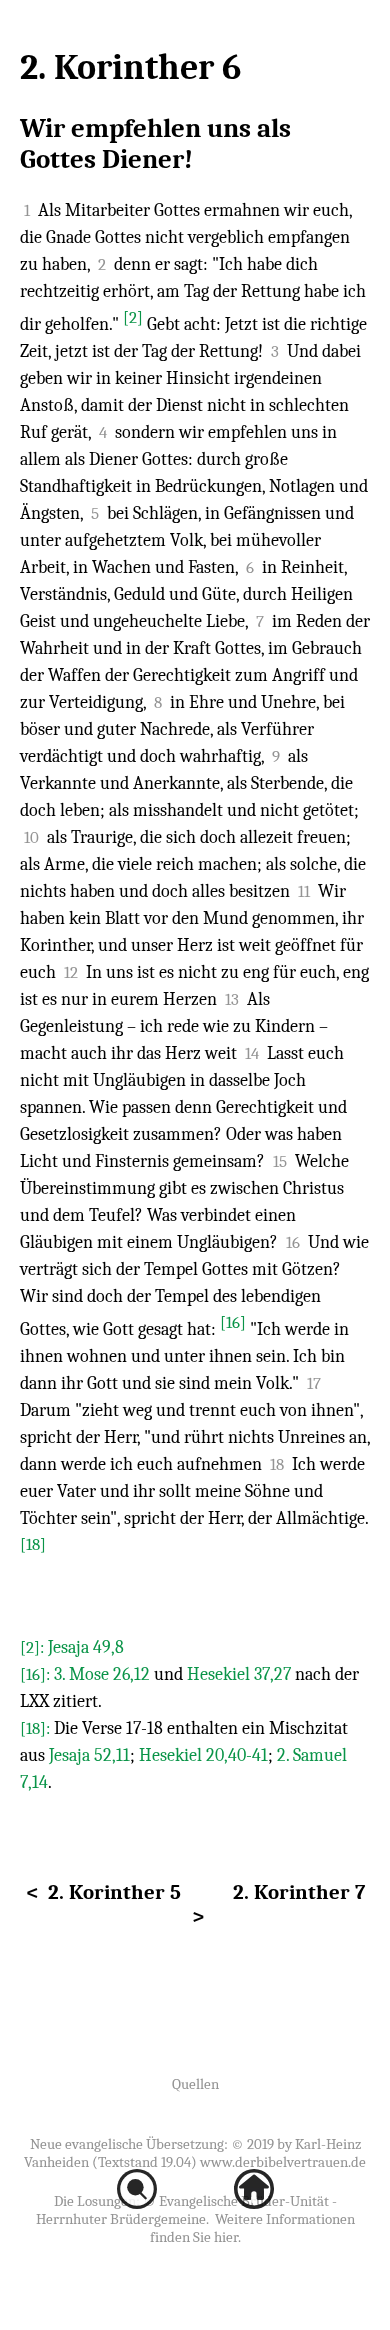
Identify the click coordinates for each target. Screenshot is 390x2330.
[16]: (37, 1674)
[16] (233, 1322)
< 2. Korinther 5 (103, 1892)
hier (226, 2237)
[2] (133, 317)
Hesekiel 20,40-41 (203, 1755)
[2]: (34, 1647)
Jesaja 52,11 (89, 1755)
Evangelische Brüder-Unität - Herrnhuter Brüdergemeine (186, 2210)
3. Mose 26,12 (102, 1674)
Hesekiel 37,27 (239, 1674)
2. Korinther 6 (130, 67)
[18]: (37, 1728)
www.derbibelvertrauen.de (283, 2162)
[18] (33, 1544)
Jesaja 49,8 (86, 1647)
